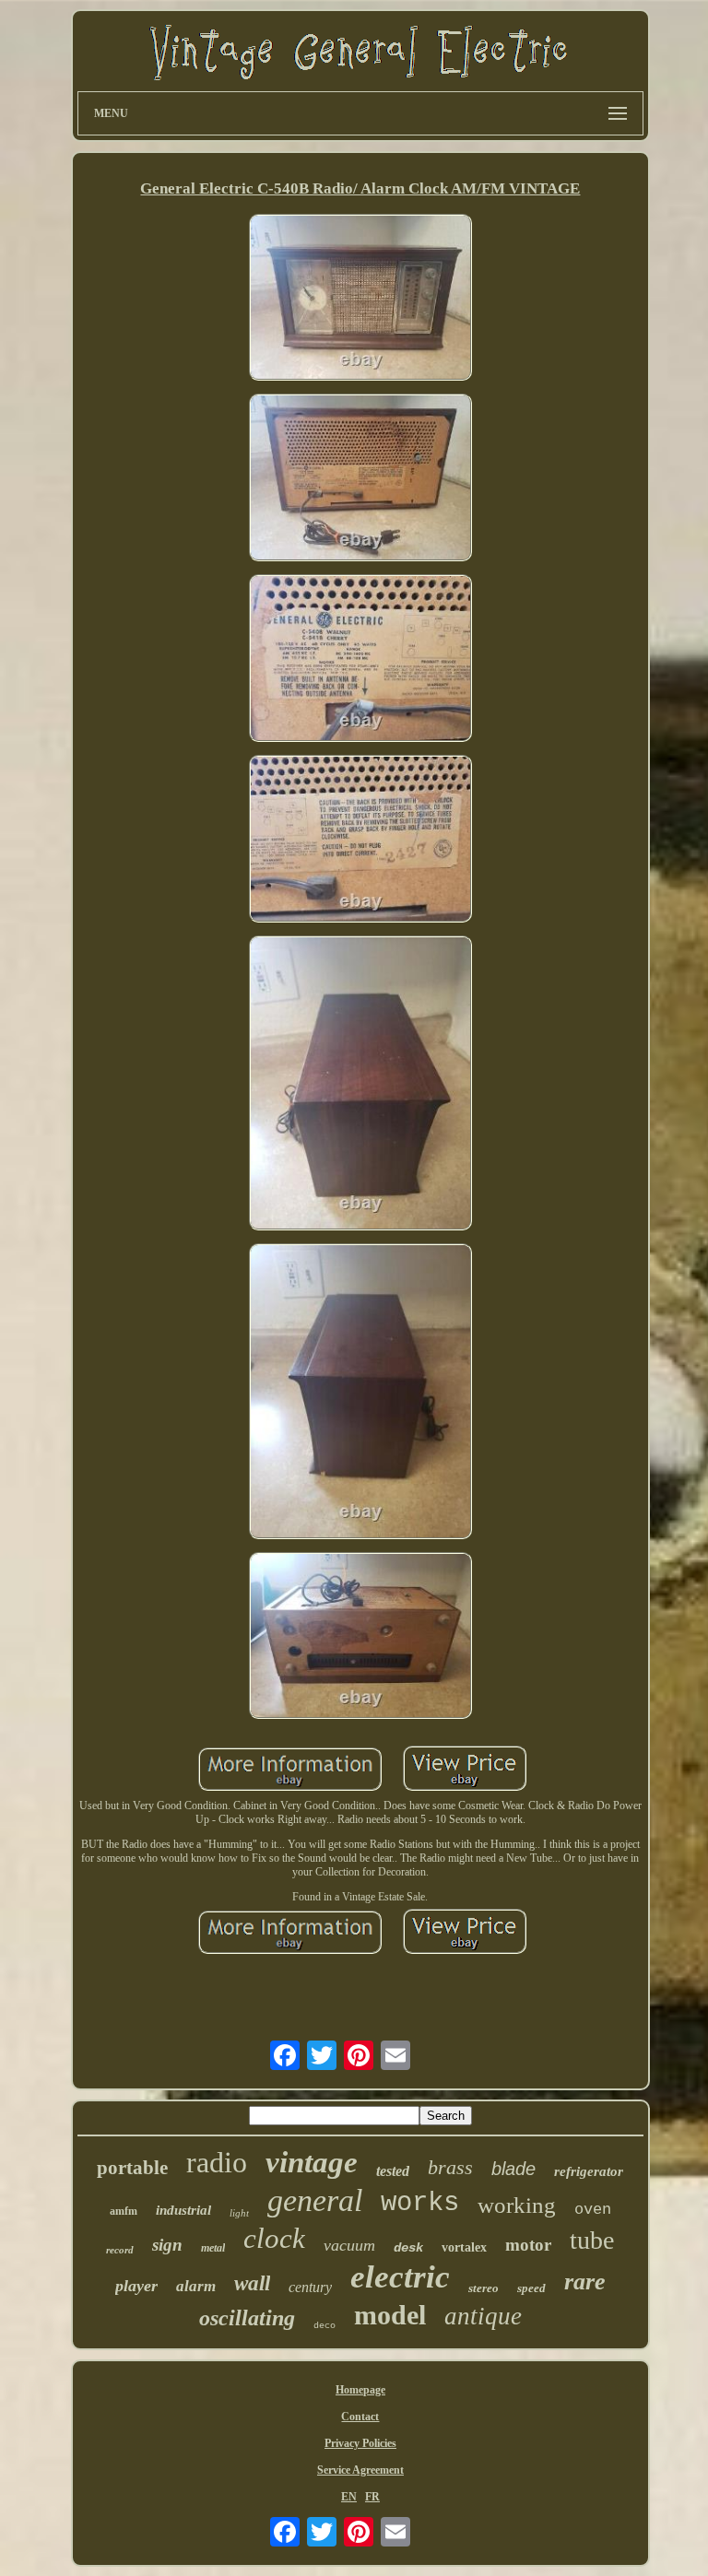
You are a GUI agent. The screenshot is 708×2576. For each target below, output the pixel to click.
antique (483, 2316)
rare (585, 2282)
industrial (183, 2210)
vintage (312, 2162)
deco (324, 2326)
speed (531, 2288)
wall (252, 2283)
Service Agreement (360, 2470)
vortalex (464, 2247)
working (517, 2205)
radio (217, 2162)
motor (528, 2245)
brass (450, 2167)
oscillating (247, 2318)
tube (592, 2240)
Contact (360, 2417)
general (315, 2200)
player (136, 2286)
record (120, 2250)
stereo (484, 2288)
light (239, 2213)
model (390, 2315)
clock (274, 2238)
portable (132, 2168)
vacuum (349, 2245)
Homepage (360, 2390)
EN (349, 2497)
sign (167, 2245)
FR (372, 2497)
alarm (196, 2286)
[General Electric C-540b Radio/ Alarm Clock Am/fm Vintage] (360, 300)
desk (408, 2248)
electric (400, 2277)
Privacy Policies (360, 2443)
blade (513, 2169)
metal (213, 2248)
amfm (124, 2211)
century (310, 2287)
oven (593, 2210)
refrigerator (589, 2171)
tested (393, 2171)
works (420, 2203)
